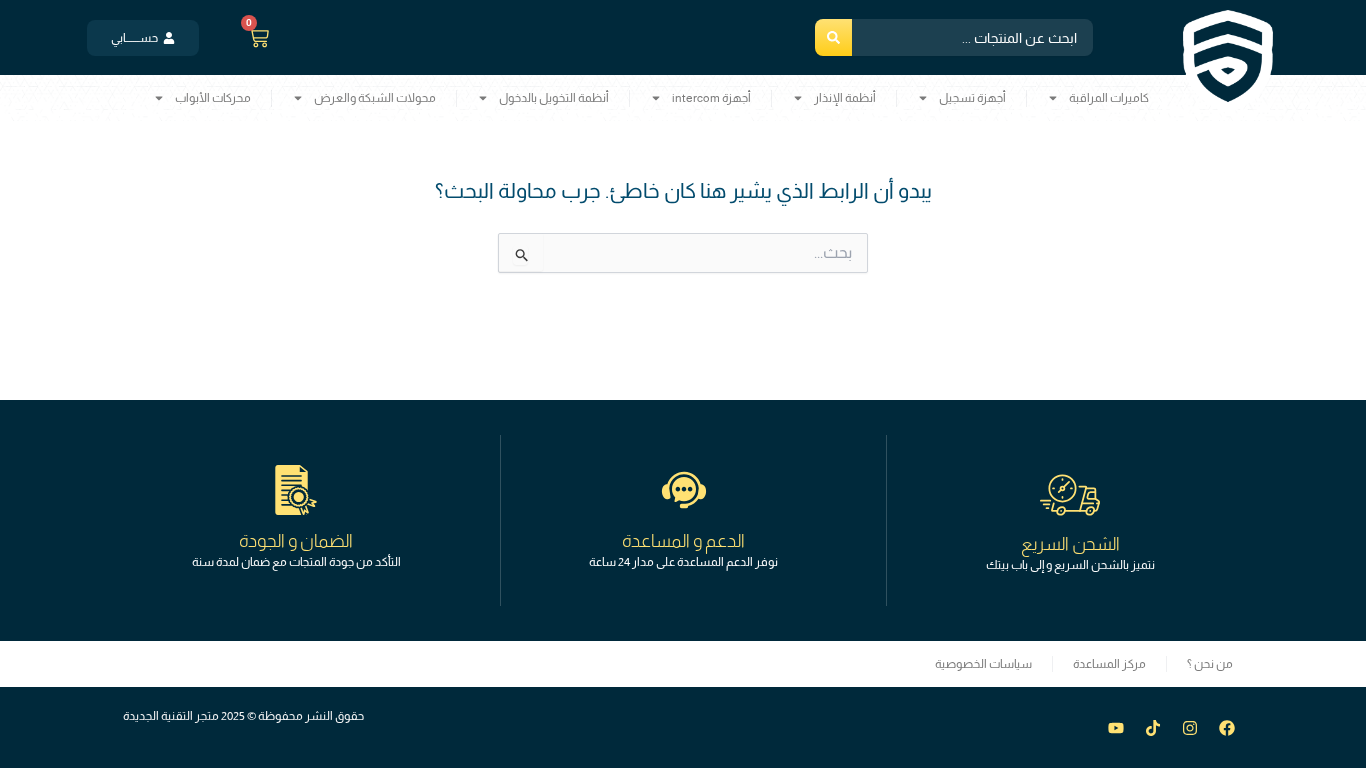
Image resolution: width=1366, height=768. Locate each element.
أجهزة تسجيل (972, 98)
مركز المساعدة (1109, 664)
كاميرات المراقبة (1109, 98)
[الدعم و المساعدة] (684, 490)
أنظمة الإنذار (845, 98)
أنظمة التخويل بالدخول (554, 98)
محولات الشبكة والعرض (375, 98)
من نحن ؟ (1210, 664)
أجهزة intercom (711, 98)
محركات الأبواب (213, 98)
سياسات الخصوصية (983, 664)
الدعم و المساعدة (683, 541)
